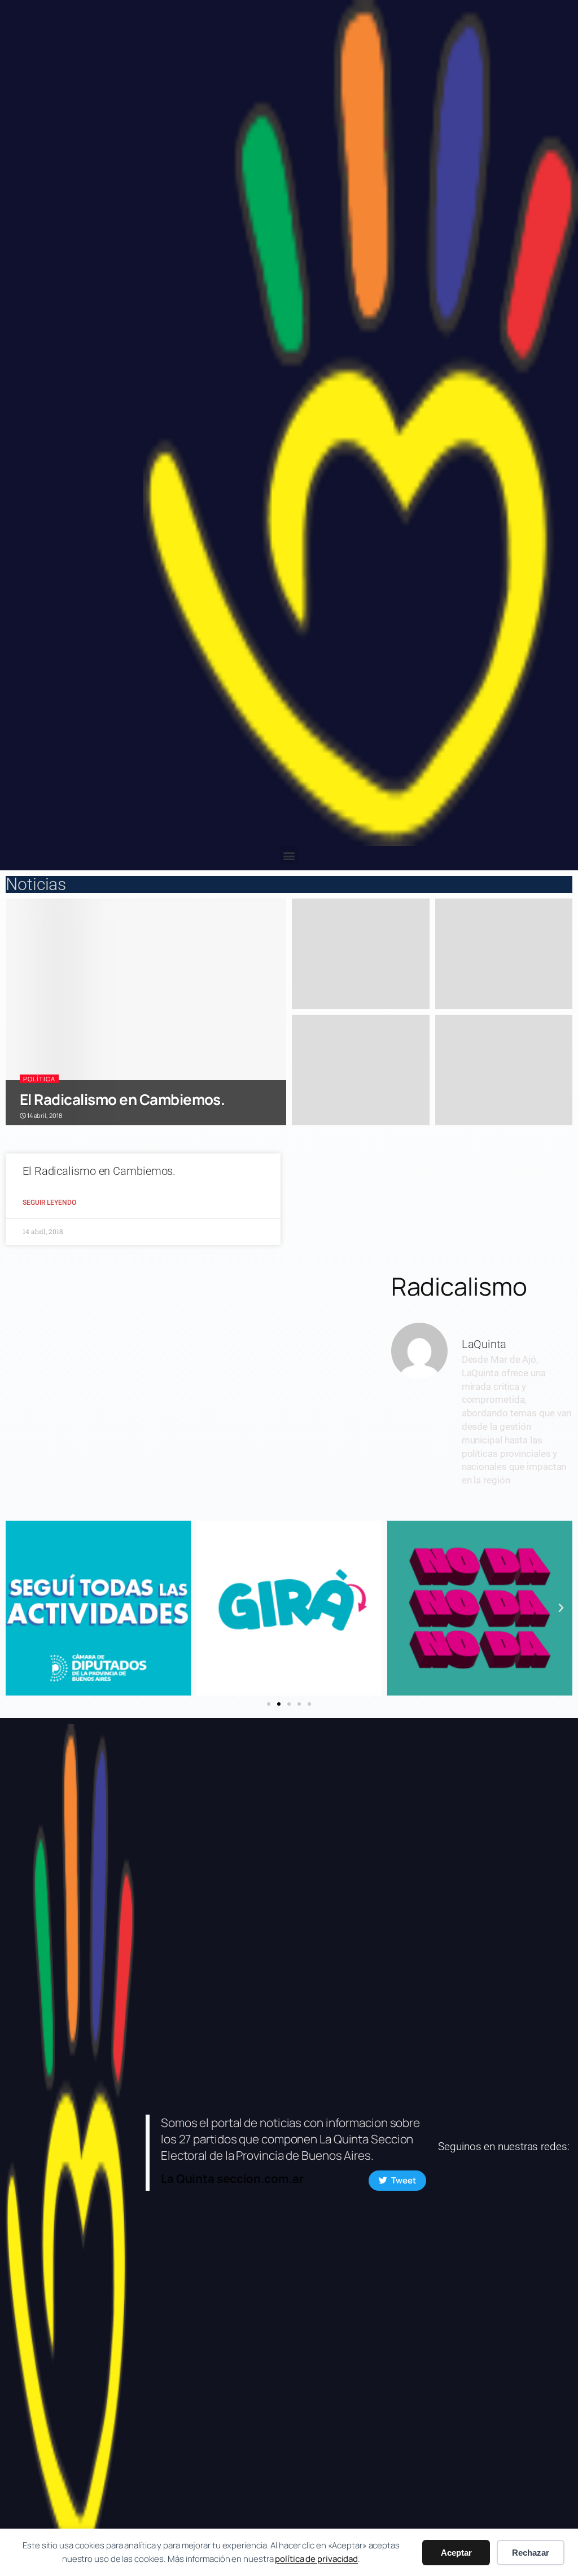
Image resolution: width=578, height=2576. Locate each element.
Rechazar (531, 2553)
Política (39, 1079)
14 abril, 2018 (44, 1115)
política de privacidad (316, 2559)
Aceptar (456, 2553)
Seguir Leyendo (49, 1203)
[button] (289, 855)
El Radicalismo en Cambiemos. (122, 1099)
